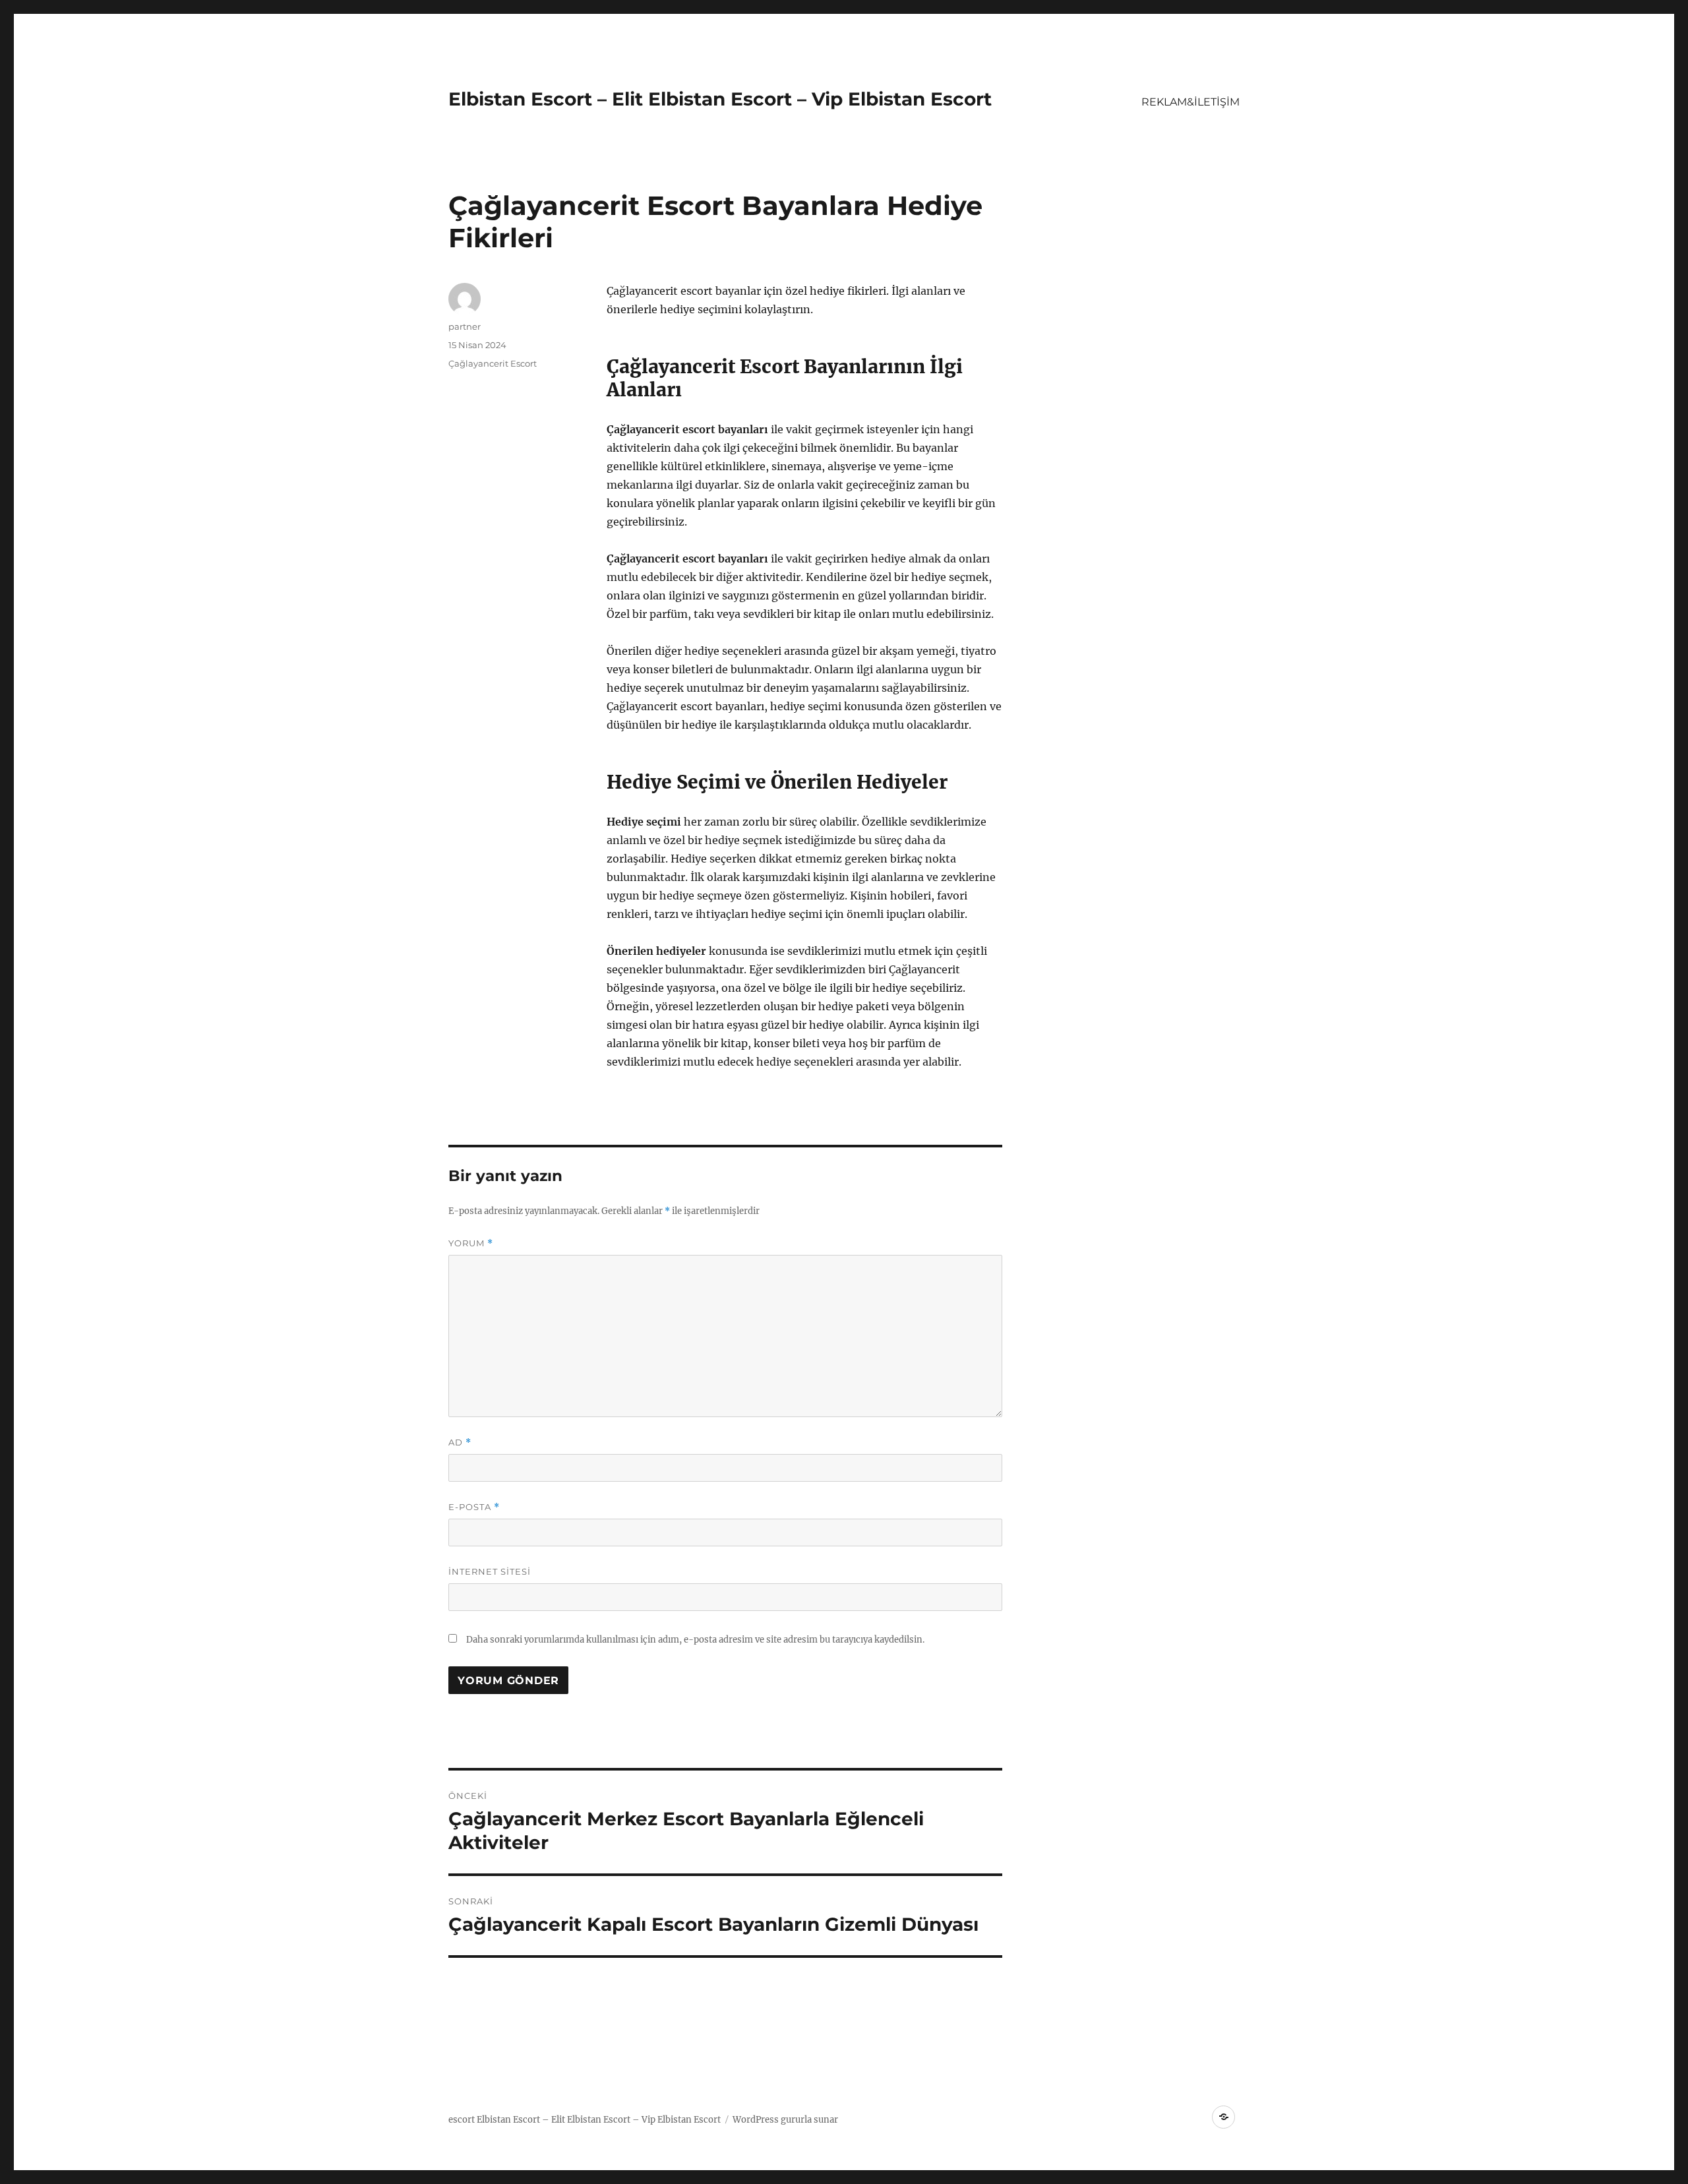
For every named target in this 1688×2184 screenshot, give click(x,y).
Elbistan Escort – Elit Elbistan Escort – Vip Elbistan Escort (720, 99)
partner (465, 326)
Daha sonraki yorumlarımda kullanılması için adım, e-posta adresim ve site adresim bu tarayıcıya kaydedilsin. (695, 1640)
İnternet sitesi (490, 1571)
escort (462, 2120)
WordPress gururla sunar (785, 2120)
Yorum (471, 1243)
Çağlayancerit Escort (493, 363)
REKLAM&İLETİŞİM (1191, 102)
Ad (460, 1442)
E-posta (474, 1507)
